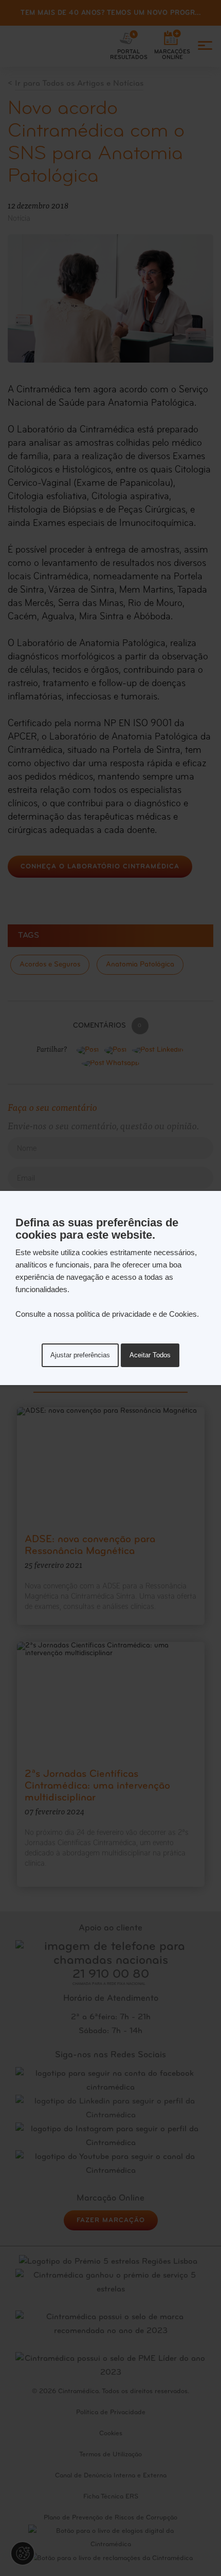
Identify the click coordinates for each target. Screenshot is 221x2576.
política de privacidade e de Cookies (136, 1314)
